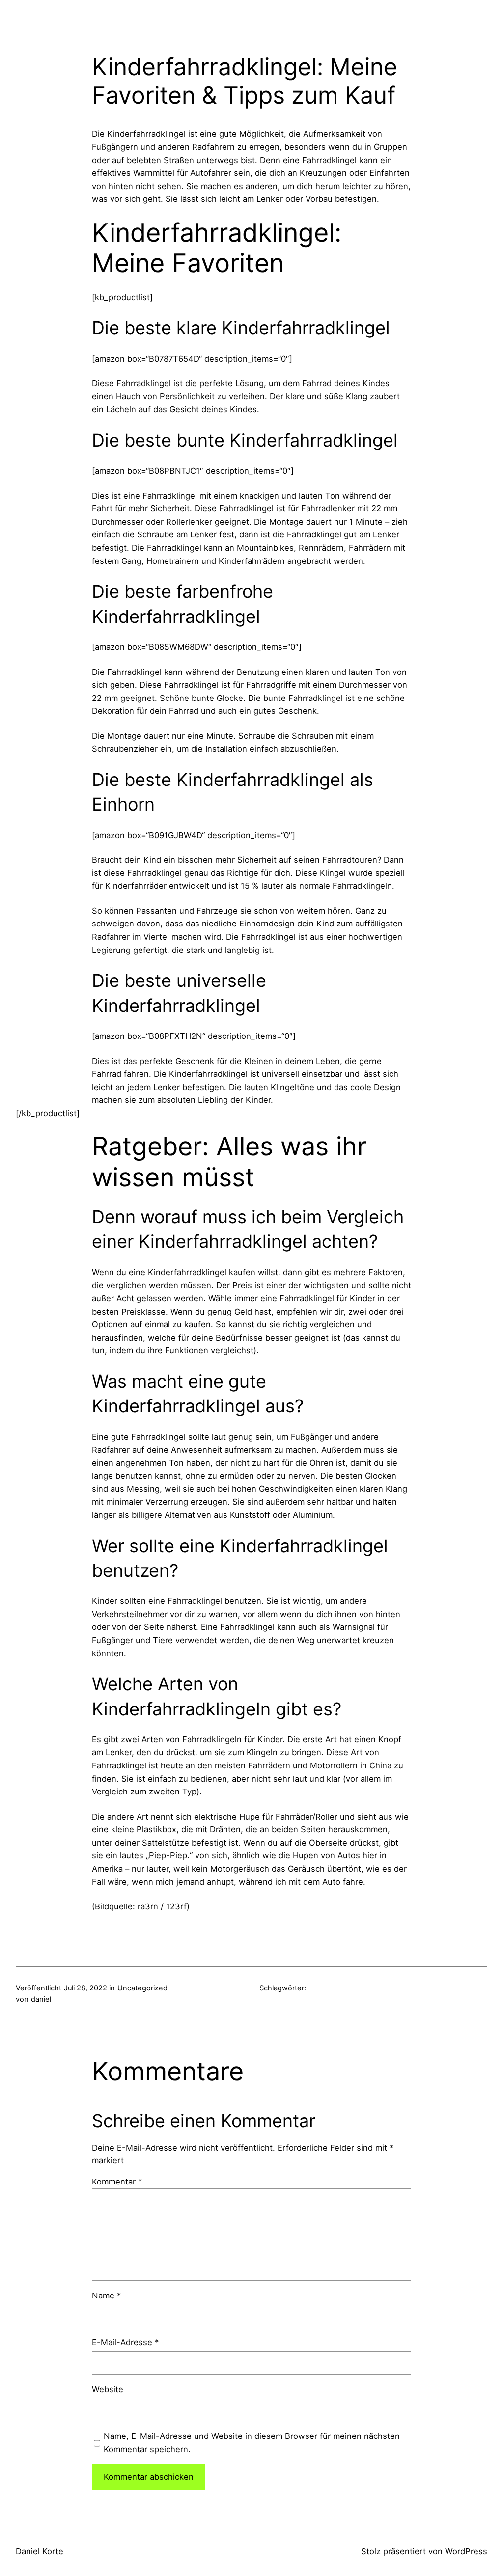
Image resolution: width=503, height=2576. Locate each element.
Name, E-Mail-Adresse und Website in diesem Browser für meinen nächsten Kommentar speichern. (252, 2443)
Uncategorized (142, 1988)
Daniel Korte (40, 2551)
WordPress (466, 2551)
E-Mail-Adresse (125, 2342)
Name (106, 2296)
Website (108, 2389)
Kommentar (117, 2182)
